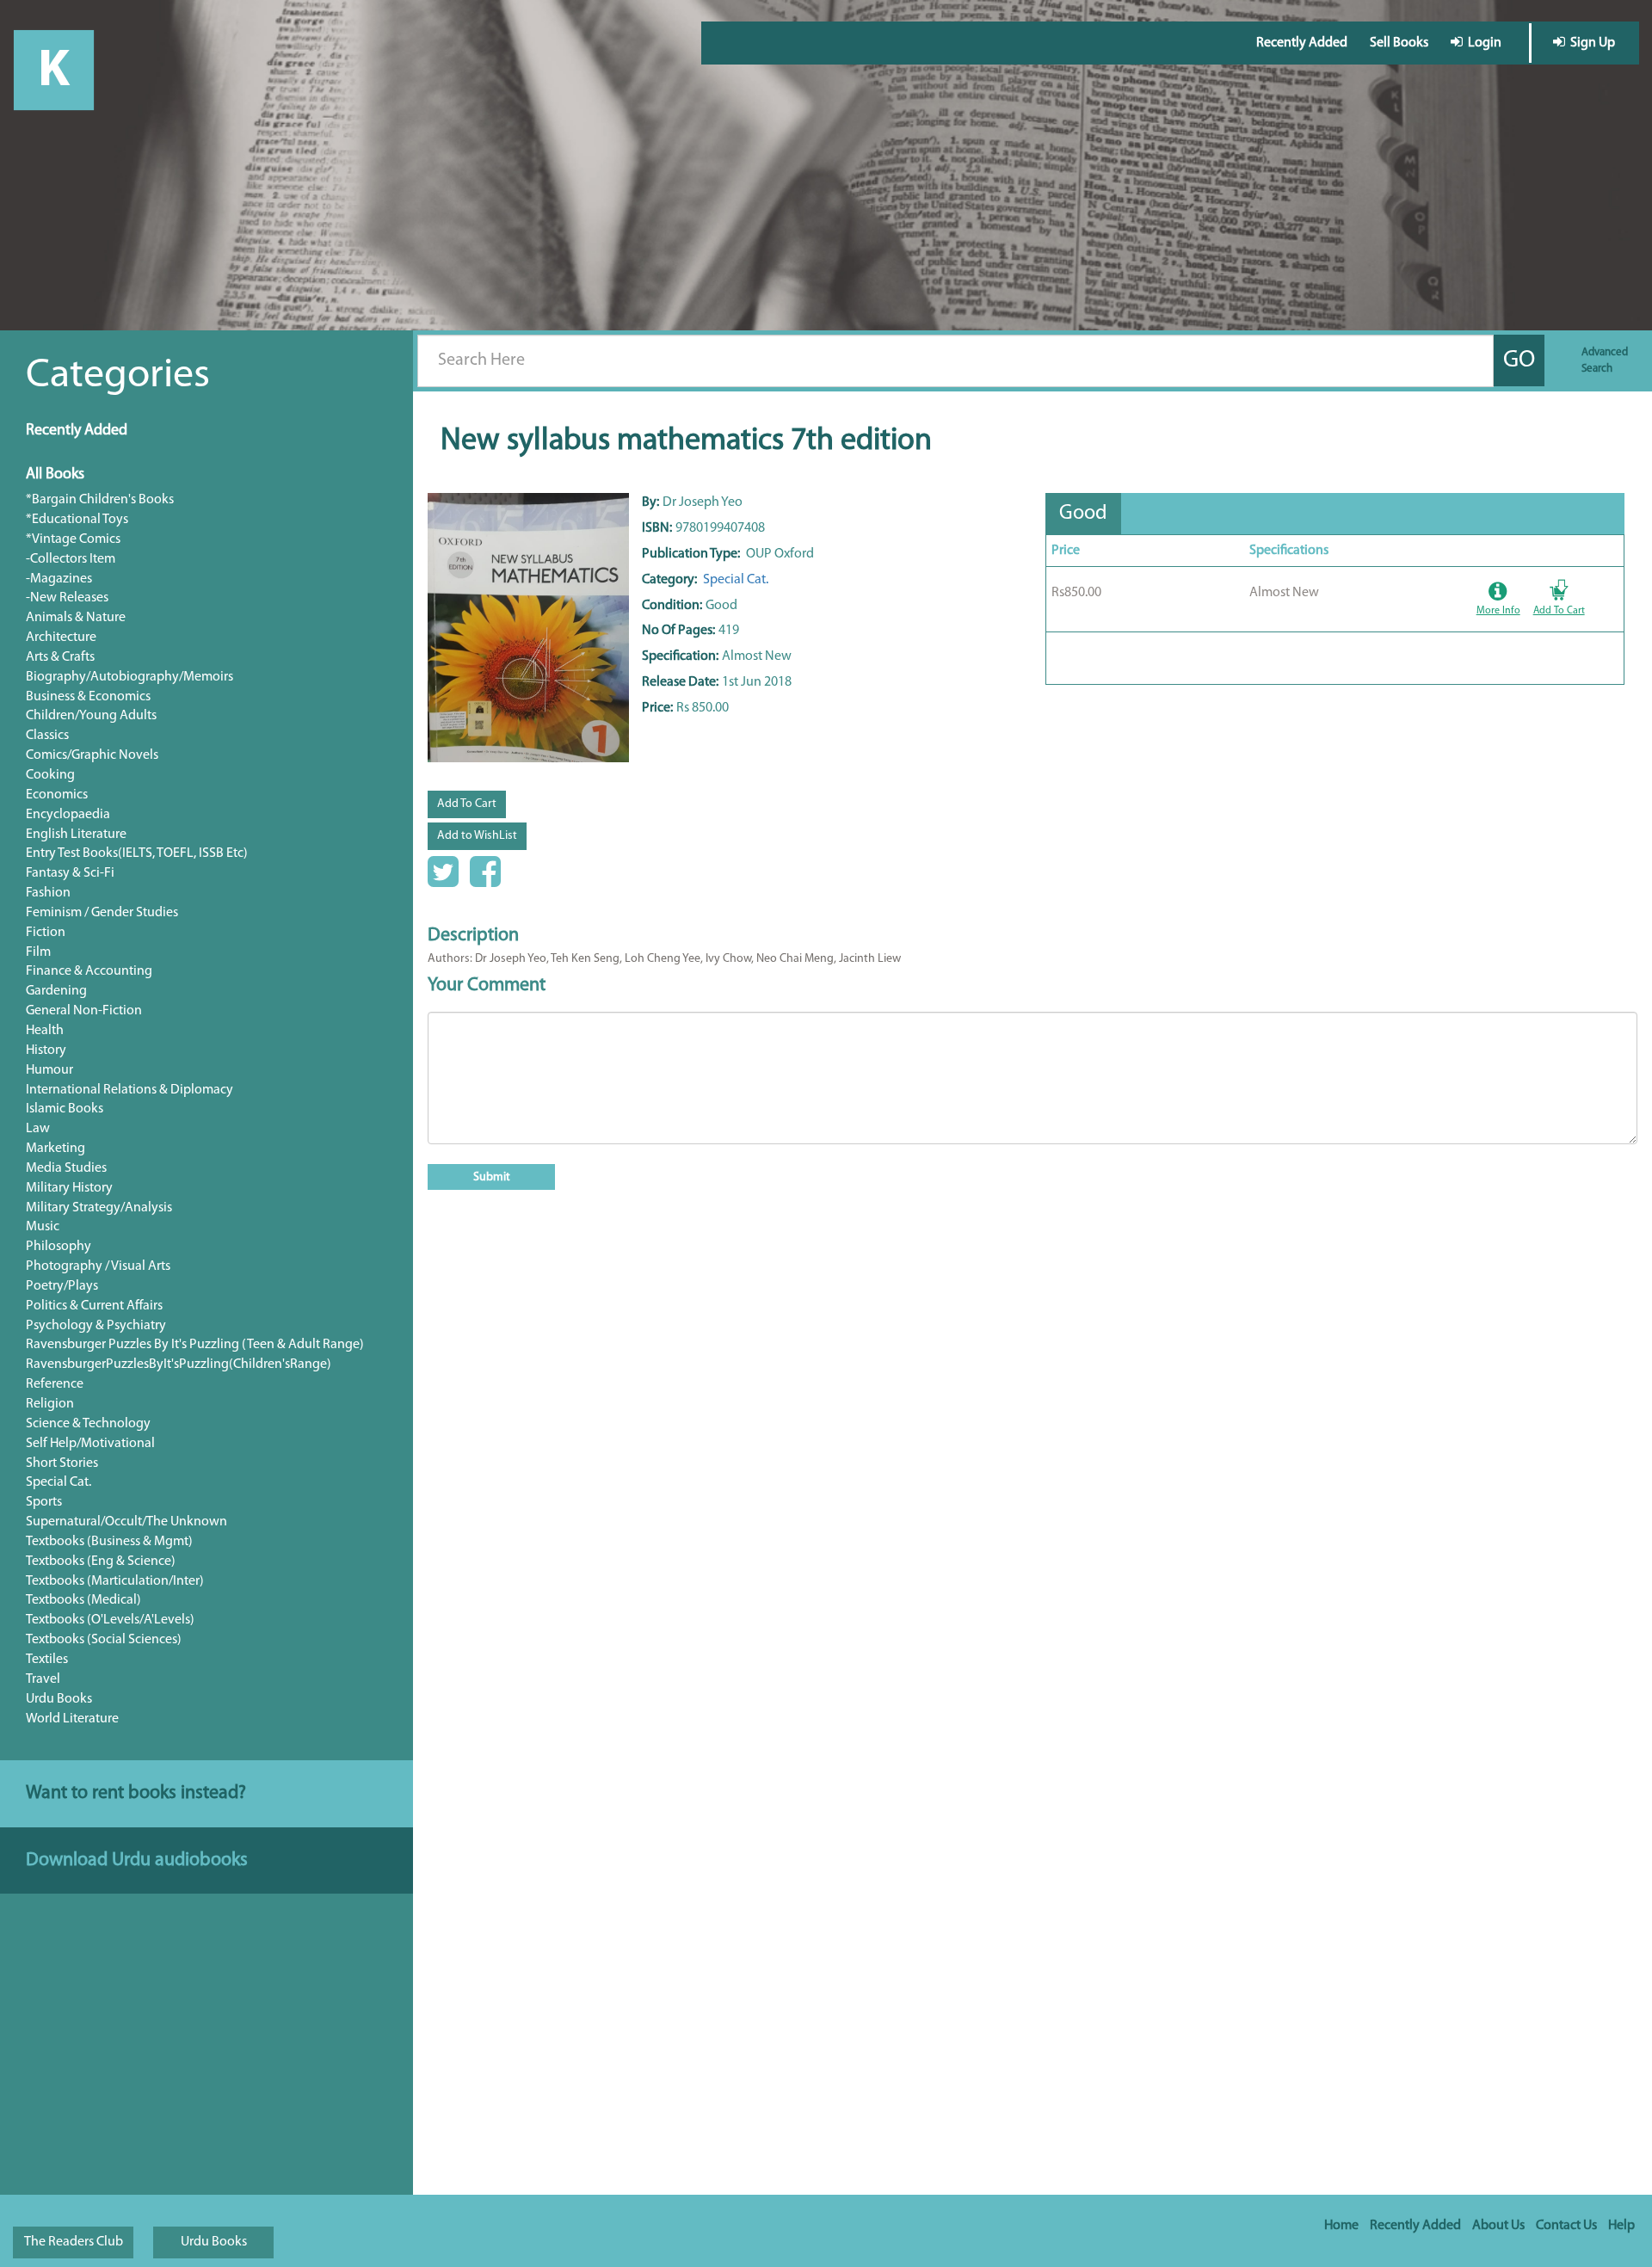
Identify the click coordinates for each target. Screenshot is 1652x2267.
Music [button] (43, 1227)
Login (1482, 43)
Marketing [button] (55, 1149)
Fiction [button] (46, 933)
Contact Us (1566, 2226)
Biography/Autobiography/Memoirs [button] (129, 677)
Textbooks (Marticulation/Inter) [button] (115, 1581)
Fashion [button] (48, 893)
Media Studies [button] (66, 1168)
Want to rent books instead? (136, 1793)
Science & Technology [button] (88, 1424)
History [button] (46, 1050)
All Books (55, 475)
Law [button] (38, 1129)
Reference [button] (55, 1384)
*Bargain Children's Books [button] (100, 500)
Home (1341, 2226)
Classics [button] (47, 736)
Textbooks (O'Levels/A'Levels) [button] (110, 1620)
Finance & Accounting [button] (89, 971)
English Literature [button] (76, 835)
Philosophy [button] (59, 1247)
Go (1519, 360)
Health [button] (45, 1031)
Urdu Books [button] (59, 1699)
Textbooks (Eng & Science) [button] (101, 1562)
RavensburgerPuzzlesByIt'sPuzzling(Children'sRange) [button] (179, 1365)
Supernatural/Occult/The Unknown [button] (126, 1522)
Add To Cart (467, 804)
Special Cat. (734, 580)
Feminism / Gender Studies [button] (102, 913)
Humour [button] (49, 1070)
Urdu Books (214, 2242)
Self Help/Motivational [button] (90, 1444)
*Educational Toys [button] (77, 520)
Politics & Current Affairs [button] (94, 1306)
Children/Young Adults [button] (91, 716)
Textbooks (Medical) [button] (83, 1600)
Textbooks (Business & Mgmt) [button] (109, 1542)
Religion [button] (50, 1404)
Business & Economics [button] (88, 697)
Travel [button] (43, 1679)
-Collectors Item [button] (71, 559)
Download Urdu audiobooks (137, 1860)
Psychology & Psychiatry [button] (96, 1326)
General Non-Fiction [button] (84, 1011)
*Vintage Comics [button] (73, 539)
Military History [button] (69, 1188)
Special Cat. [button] (59, 1482)
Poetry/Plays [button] (62, 1286)
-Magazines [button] (59, 579)
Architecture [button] (61, 638)
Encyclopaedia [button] (68, 815)
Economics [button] (57, 795)
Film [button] (38, 952)
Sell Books (1399, 43)
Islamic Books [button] (65, 1109)
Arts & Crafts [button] (60, 657)
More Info (1498, 611)
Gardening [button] (56, 991)
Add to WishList (477, 836)
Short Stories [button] (62, 1463)
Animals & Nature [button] (76, 618)
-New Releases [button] (67, 598)
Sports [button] (44, 1502)
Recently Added (1302, 43)
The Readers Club (74, 2242)
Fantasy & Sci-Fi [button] (70, 873)
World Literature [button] (72, 1719)
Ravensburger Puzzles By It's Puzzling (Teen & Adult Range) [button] (195, 1345)
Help (1621, 2226)
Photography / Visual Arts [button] (98, 1266)
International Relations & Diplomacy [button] (129, 1090)
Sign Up (1590, 43)
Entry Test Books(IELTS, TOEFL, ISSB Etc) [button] (137, 853)
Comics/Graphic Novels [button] (92, 755)
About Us (1498, 2226)
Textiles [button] (47, 1660)
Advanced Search (1605, 360)
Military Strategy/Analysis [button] (99, 1208)
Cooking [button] (50, 775)
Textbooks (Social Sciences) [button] (104, 1640)
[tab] (1083, 514)
